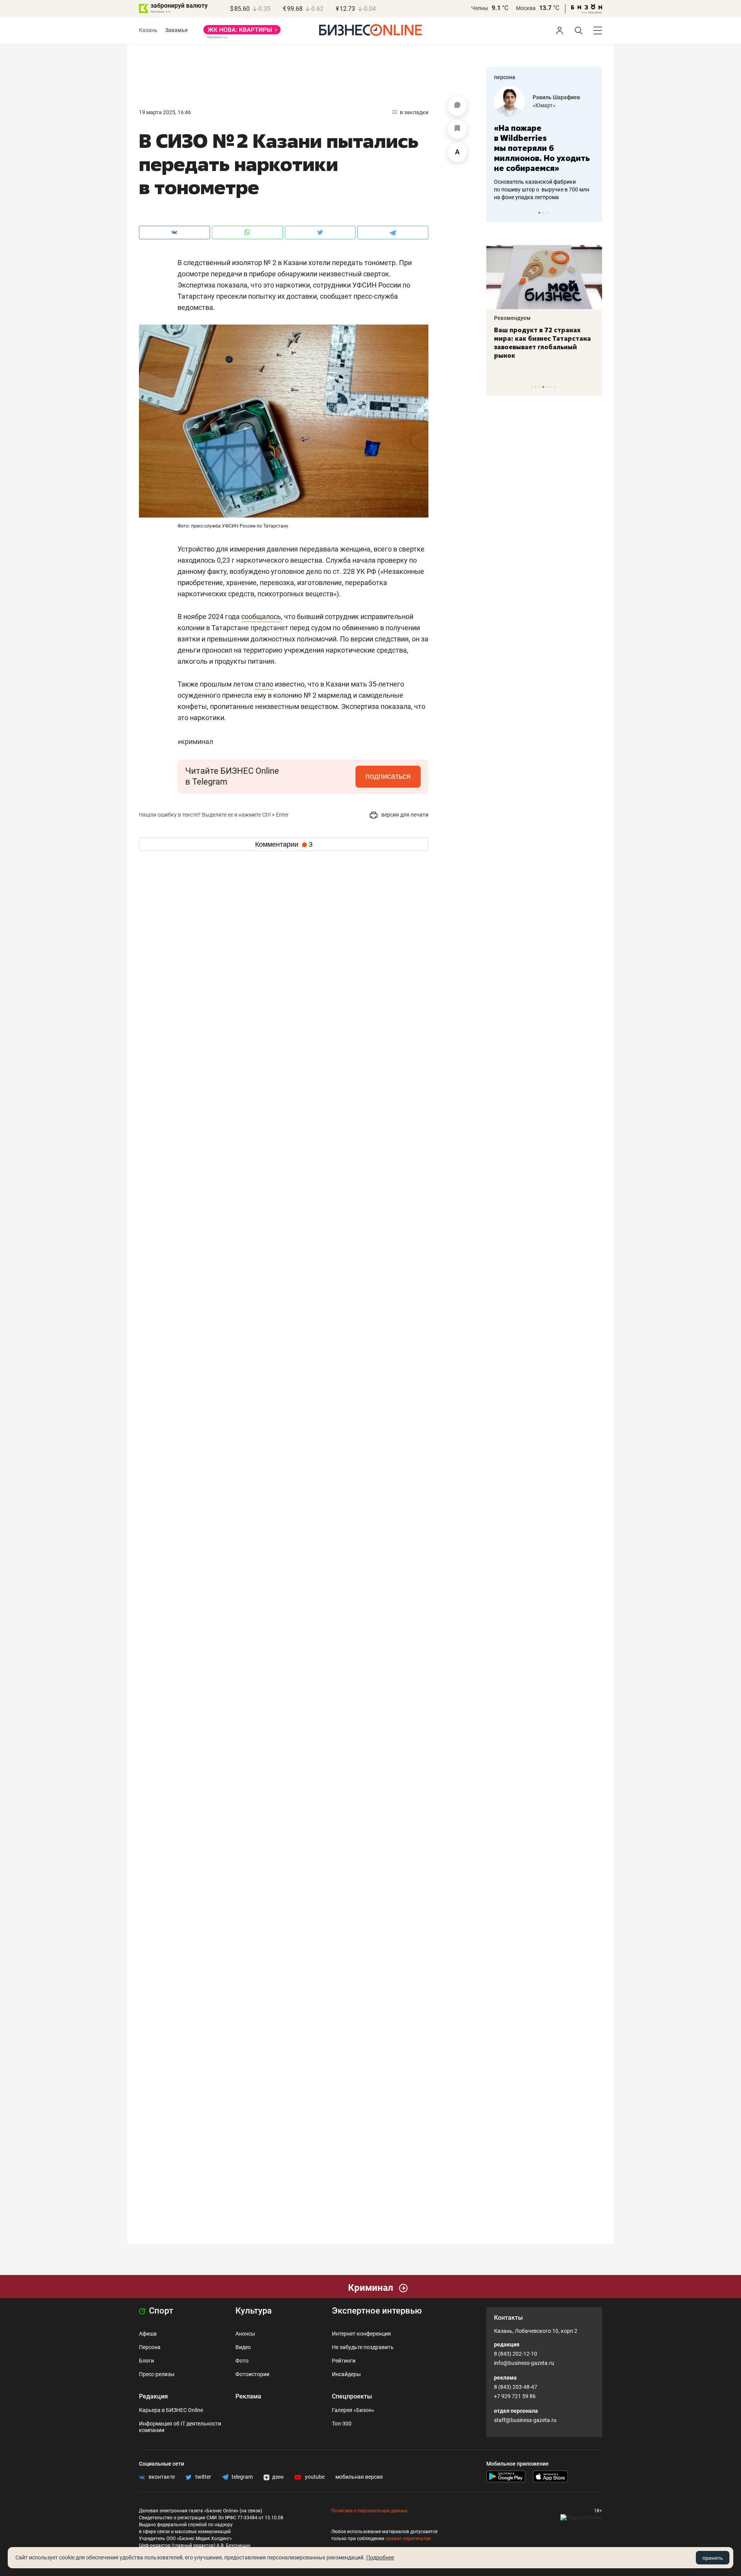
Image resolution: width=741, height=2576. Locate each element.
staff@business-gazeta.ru (525, 2420)
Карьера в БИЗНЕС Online (171, 2410)
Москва (526, 8)
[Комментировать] (457, 106)
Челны (480, 8)
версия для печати (404, 815)
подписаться (388, 776)
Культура (254, 2311)
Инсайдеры (346, 2374)
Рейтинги (344, 2361)
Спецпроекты (352, 2396)
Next (594, 213)
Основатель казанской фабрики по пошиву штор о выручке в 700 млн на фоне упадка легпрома (542, 189)
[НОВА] (242, 32)
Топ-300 (342, 2424)
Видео (243, 2347)
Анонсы (245, 2334)
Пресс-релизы (157, 2374)
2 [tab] (543, 213)
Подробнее (380, 2557)
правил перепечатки (408, 2539)
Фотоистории (252, 2374)
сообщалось (261, 617)
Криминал (195, 742)
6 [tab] (551, 387)
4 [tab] (543, 387)
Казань (148, 30)
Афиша (148, 2334)
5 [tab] (547, 387)
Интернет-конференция (361, 2334)
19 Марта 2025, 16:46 (165, 112)
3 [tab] (547, 213)
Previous (497, 213)
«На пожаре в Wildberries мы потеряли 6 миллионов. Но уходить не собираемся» (542, 148)
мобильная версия (359, 2477)
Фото (242, 2361)
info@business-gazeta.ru (524, 2363)
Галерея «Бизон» (353, 2410)
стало (264, 684)
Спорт (160, 2311)
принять (713, 2558)
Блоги (146, 2361)
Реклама (248, 2396)
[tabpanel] (544, 144)
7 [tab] (555, 387)
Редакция (153, 2396)
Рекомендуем (512, 318)
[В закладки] (457, 129)
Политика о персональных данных (369, 2511)
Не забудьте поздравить (363, 2347)
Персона (150, 2347)
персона (505, 77)
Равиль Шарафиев (556, 97)
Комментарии (284, 844)
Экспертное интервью (377, 2311)
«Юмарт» (544, 105)
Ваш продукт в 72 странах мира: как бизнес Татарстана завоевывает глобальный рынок (542, 343)
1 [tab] (539, 213)
